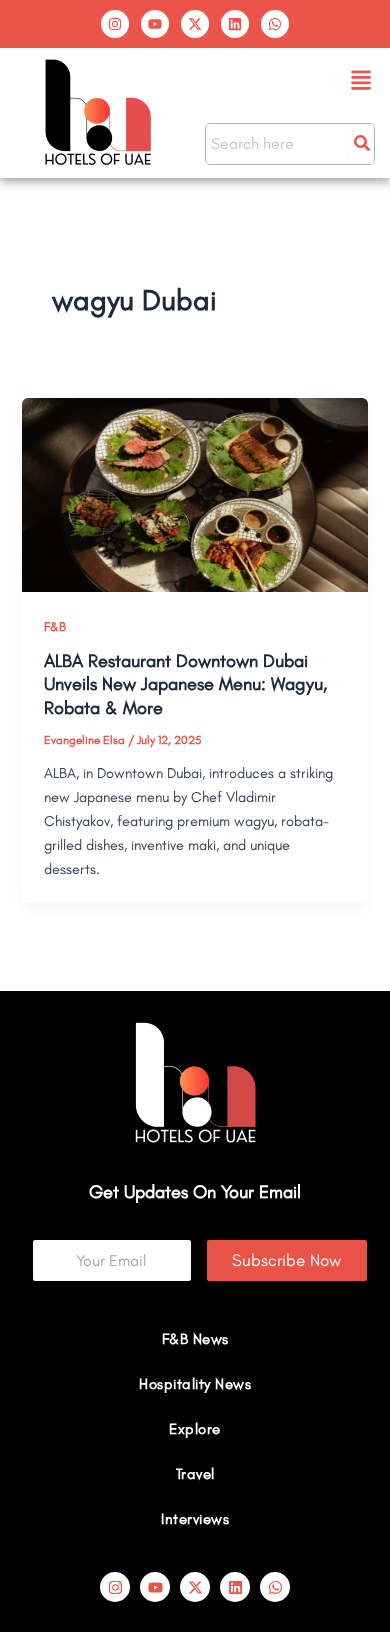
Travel (195, 1474)
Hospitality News (195, 1384)
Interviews (195, 1519)
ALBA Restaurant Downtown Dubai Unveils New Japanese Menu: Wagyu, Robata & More (185, 684)
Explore (195, 1429)
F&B (55, 626)
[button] (361, 81)
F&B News (195, 1339)
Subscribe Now (286, 1260)
